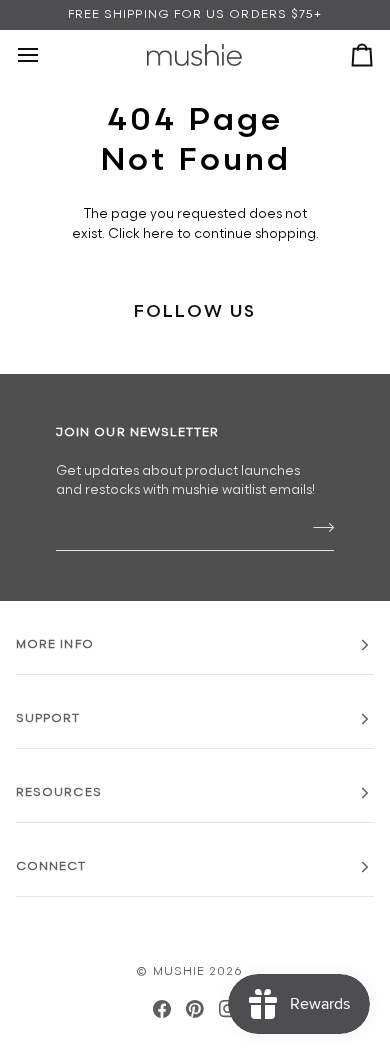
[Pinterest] (195, 1009)
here (158, 234)
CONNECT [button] (51, 866)
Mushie (181, 971)
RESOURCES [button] (59, 792)
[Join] (317, 528)
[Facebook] (162, 1009)
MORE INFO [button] (55, 644)
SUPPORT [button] (48, 718)
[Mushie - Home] (194, 55)
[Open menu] (46, 55)
